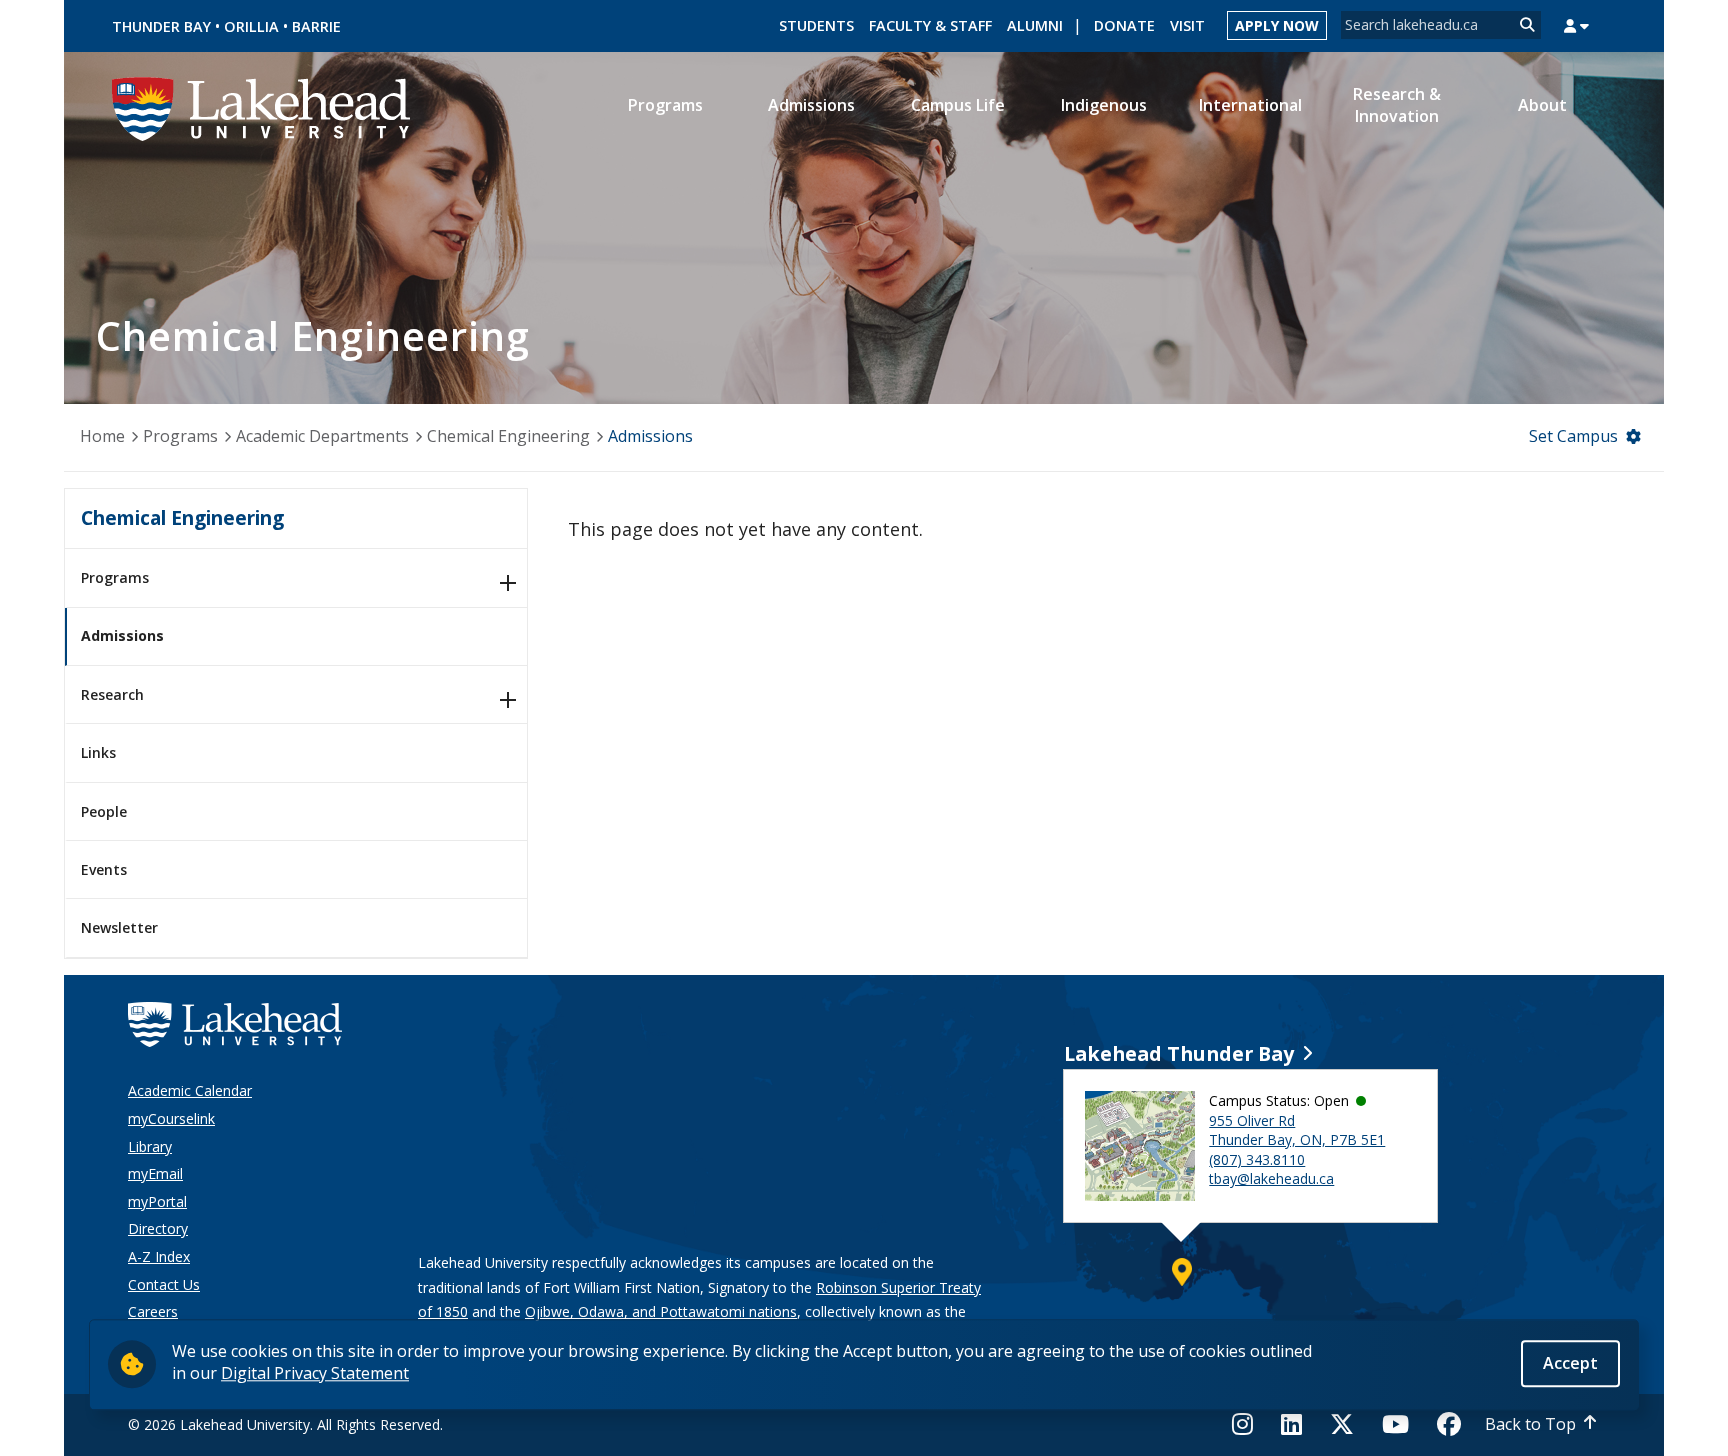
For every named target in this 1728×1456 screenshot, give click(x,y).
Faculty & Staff (930, 25)
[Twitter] (1342, 1424)
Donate (1124, 25)
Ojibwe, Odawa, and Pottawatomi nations (661, 1311)
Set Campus (1573, 436)
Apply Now (1277, 25)
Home (102, 436)
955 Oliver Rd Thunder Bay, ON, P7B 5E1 (1297, 1130)
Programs (180, 436)
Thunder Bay (161, 26)
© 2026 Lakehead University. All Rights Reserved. (285, 1424)
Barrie (316, 26)
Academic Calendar (190, 1090)
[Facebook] (1449, 1424)
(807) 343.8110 (1257, 1159)
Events (104, 869)
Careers (153, 1311)
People (104, 811)
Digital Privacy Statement (315, 1373)
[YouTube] (1395, 1424)
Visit (1187, 25)
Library (150, 1146)
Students (816, 25)
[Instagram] (1248, 1424)
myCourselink (171, 1118)
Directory (158, 1228)
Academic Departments (322, 436)
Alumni (1035, 25)
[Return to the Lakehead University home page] (262, 107)
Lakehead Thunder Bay (1179, 1053)
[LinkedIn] (1291, 1424)
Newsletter (119, 927)
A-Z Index (159, 1256)
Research (112, 694)
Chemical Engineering (508, 436)
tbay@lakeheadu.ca (1271, 1178)
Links (98, 752)
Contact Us (164, 1284)
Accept (1570, 1363)
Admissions (122, 635)
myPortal (157, 1201)
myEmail (155, 1173)
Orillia (251, 26)
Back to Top (1530, 1424)
